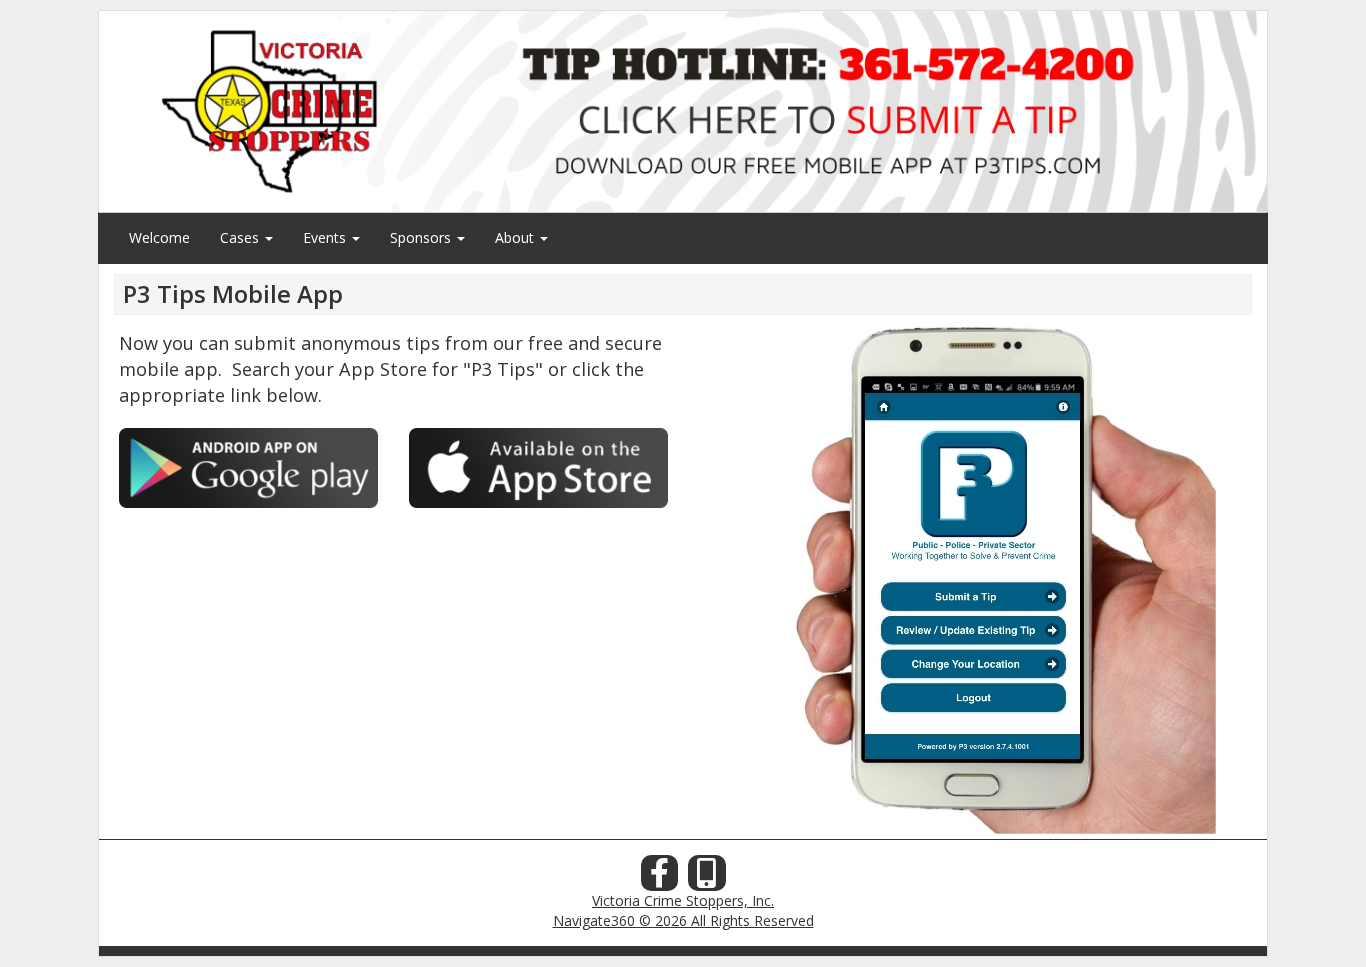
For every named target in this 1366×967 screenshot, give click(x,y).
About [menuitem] (516, 237)
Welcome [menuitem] (159, 237)
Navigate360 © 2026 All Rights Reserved (683, 920)
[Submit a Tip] (683, 111)
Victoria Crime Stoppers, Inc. (683, 900)
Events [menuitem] (326, 237)
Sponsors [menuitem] (422, 237)
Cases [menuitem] (241, 237)
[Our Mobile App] (707, 878)
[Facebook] (660, 878)
